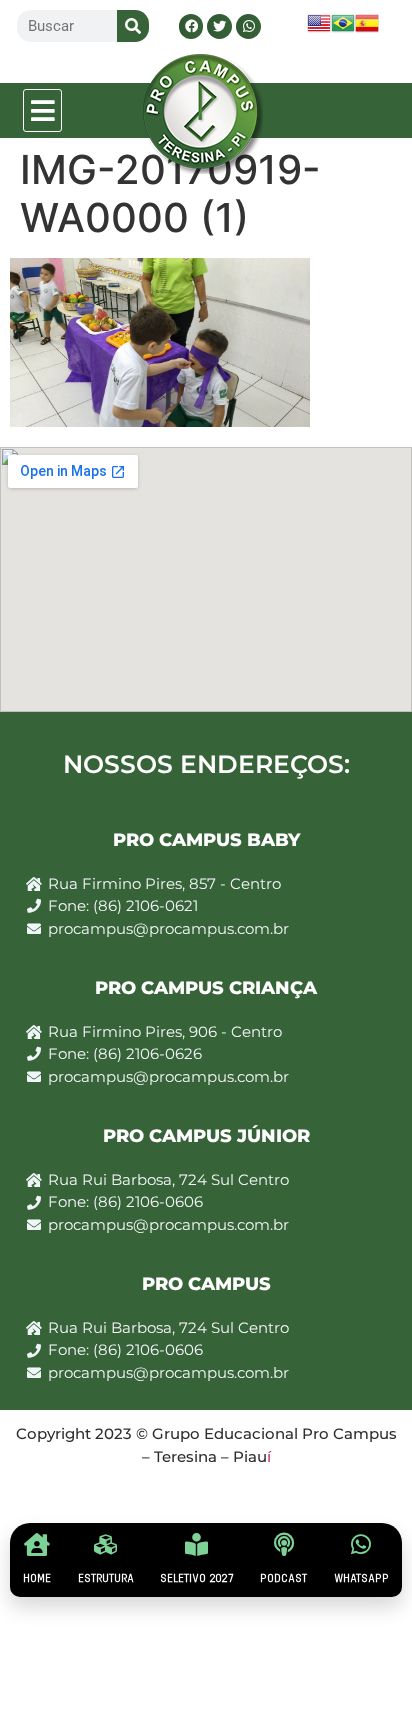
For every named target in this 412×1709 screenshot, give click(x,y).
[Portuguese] (343, 29)
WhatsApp (361, 1578)
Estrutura (106, 1578)
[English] (319, 29)
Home (37, 1578)
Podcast (283, 1578)
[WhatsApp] (361, 1544)
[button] (43, 110)
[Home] (37, 1544)
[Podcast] (283, 1544)
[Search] (133, 26)
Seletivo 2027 (197, 1578)
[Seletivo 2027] (196, 1544)
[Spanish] (367, 29)
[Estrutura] (105, 1544)
